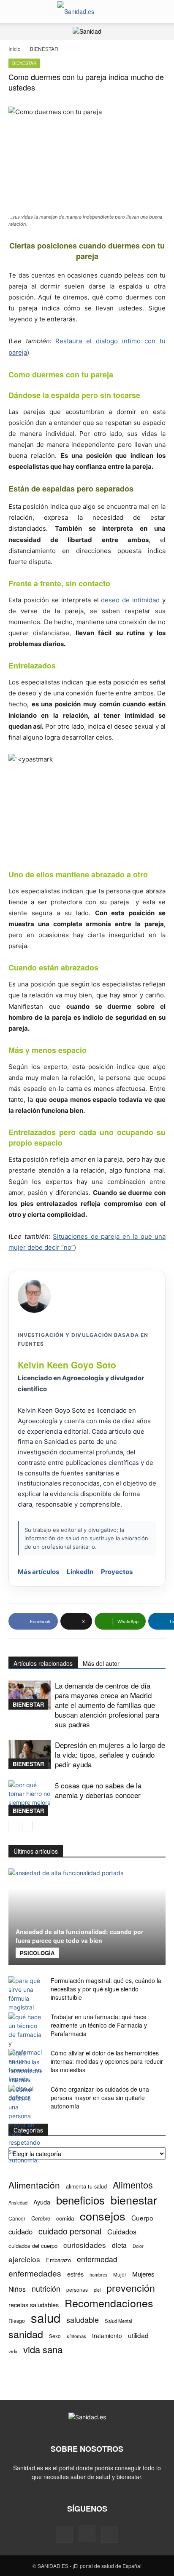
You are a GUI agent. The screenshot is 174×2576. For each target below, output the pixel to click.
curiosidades (85, 2245)
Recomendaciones (109, 2303)
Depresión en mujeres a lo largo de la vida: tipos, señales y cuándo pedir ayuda (110, 1754)
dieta (119, 2245)
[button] (14, 11)
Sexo (55, 2336)
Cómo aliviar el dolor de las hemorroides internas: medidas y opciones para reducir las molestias (107, 2061)
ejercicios (24, 2259)
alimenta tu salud (86, 2186)
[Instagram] (87, 2534)
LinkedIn (80, 1572)
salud (46, 2318)
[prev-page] (14, 1826)
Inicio (15, 49)
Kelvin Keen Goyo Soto (67, 1365)
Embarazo (58, 2260)
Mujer (120, 2274)
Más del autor (101, 1663)
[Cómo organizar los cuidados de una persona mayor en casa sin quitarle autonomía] (25, 2125)
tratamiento (107, 2336)
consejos (103, 2216)
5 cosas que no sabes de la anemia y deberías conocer (98, 1790)
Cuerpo (142, 2218)
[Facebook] (64, 2534)
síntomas (76, 2336)
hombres (98, 2275)
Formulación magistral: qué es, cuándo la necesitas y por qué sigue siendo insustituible (106, 1989)
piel (97, 2290)
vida (13, 2351)
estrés (75, 2274)
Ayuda (42, 2202)
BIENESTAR (44, 49)
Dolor (138, 2246)
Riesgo (17, 2321)
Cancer (17, 2218)
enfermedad (97, 2259)
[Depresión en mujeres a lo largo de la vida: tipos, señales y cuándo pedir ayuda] (30, 1754)
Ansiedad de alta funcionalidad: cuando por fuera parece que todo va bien (79, 1936)
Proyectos (117, 1572)
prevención (131, 2288)
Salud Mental (118, 2321)
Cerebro (41, 2218)
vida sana (43, 2349)
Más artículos (38, 1572)
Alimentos (133, 2185)
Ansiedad (18, 2202)
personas (77, 2289)
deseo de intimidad (130, 600)
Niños (17, 2289)
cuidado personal (70, 2231)
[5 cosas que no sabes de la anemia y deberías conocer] (30, 1798)
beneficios (80, 2200)
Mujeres (143, 2274)
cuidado (20, 2232)
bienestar (134, 2200)
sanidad (26, 2334)
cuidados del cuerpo (33, 2246)
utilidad (138, 2335)
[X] (110, 2534)
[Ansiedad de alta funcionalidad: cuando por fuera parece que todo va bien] (87, 1917)
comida (65, 2218)
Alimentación (34, 2185)
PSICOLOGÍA (37, 1953)
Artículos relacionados (43, 1663)
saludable (83, 2320)
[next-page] (27, 1826)
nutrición (46, 2289)
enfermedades (35, 2273)
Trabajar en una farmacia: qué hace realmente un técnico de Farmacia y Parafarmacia (99, 2025)
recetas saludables (34, 2305)
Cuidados (122, 2232)
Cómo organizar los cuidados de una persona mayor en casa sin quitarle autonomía (100, 2098)
